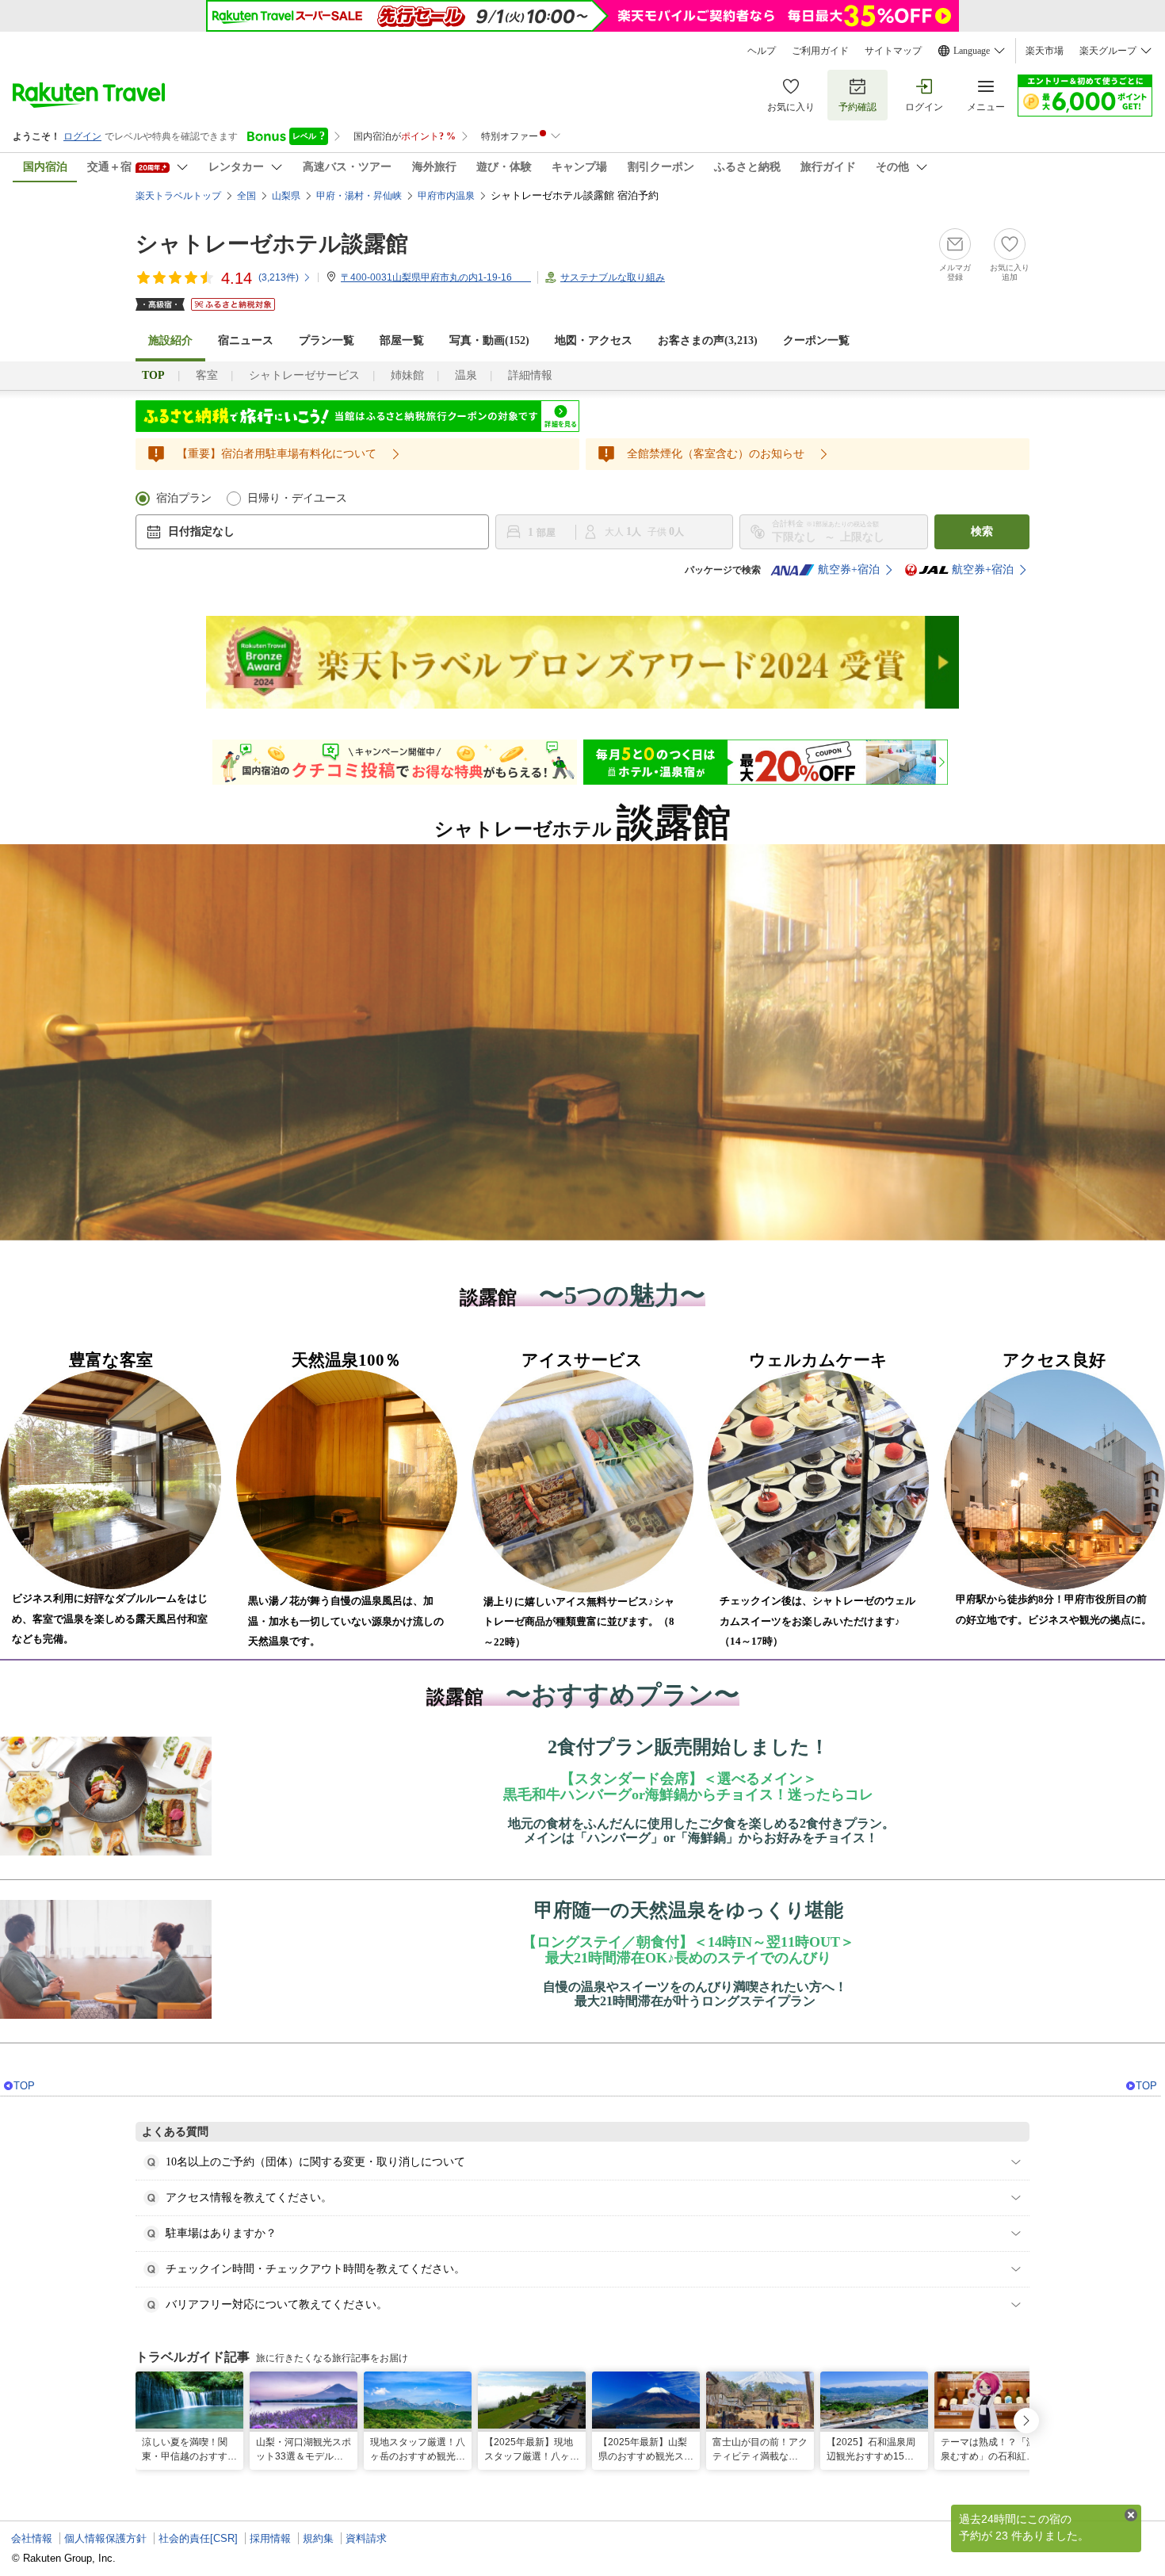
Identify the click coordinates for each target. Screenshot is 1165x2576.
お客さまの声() (708, 340)
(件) (279, 277)
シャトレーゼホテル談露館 (272, 244)
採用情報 (270, 2538)
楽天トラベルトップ (178, 196)
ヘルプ (762, 51)
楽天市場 (1045, 51)
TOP (24, 2086)
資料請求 (366, 2538)
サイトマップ (893, 51)
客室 (207, 375)
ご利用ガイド (820, 51)
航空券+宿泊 (849, 569)
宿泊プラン (184, 498)
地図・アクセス (594, 340)
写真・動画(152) (489, 340)
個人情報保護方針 (105, 2538)
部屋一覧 (402, 340)
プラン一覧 (327, 340)
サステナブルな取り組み (613, 277)
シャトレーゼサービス (304, 375)
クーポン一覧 (816, 340)
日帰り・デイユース (297, 498)
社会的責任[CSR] (198, 2538)
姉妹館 (407, 375)
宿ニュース (246, 340)
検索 (982, 531)
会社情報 (32, 2538)
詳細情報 (530, 375)
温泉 (466, 375)
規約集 (318, 2538)
